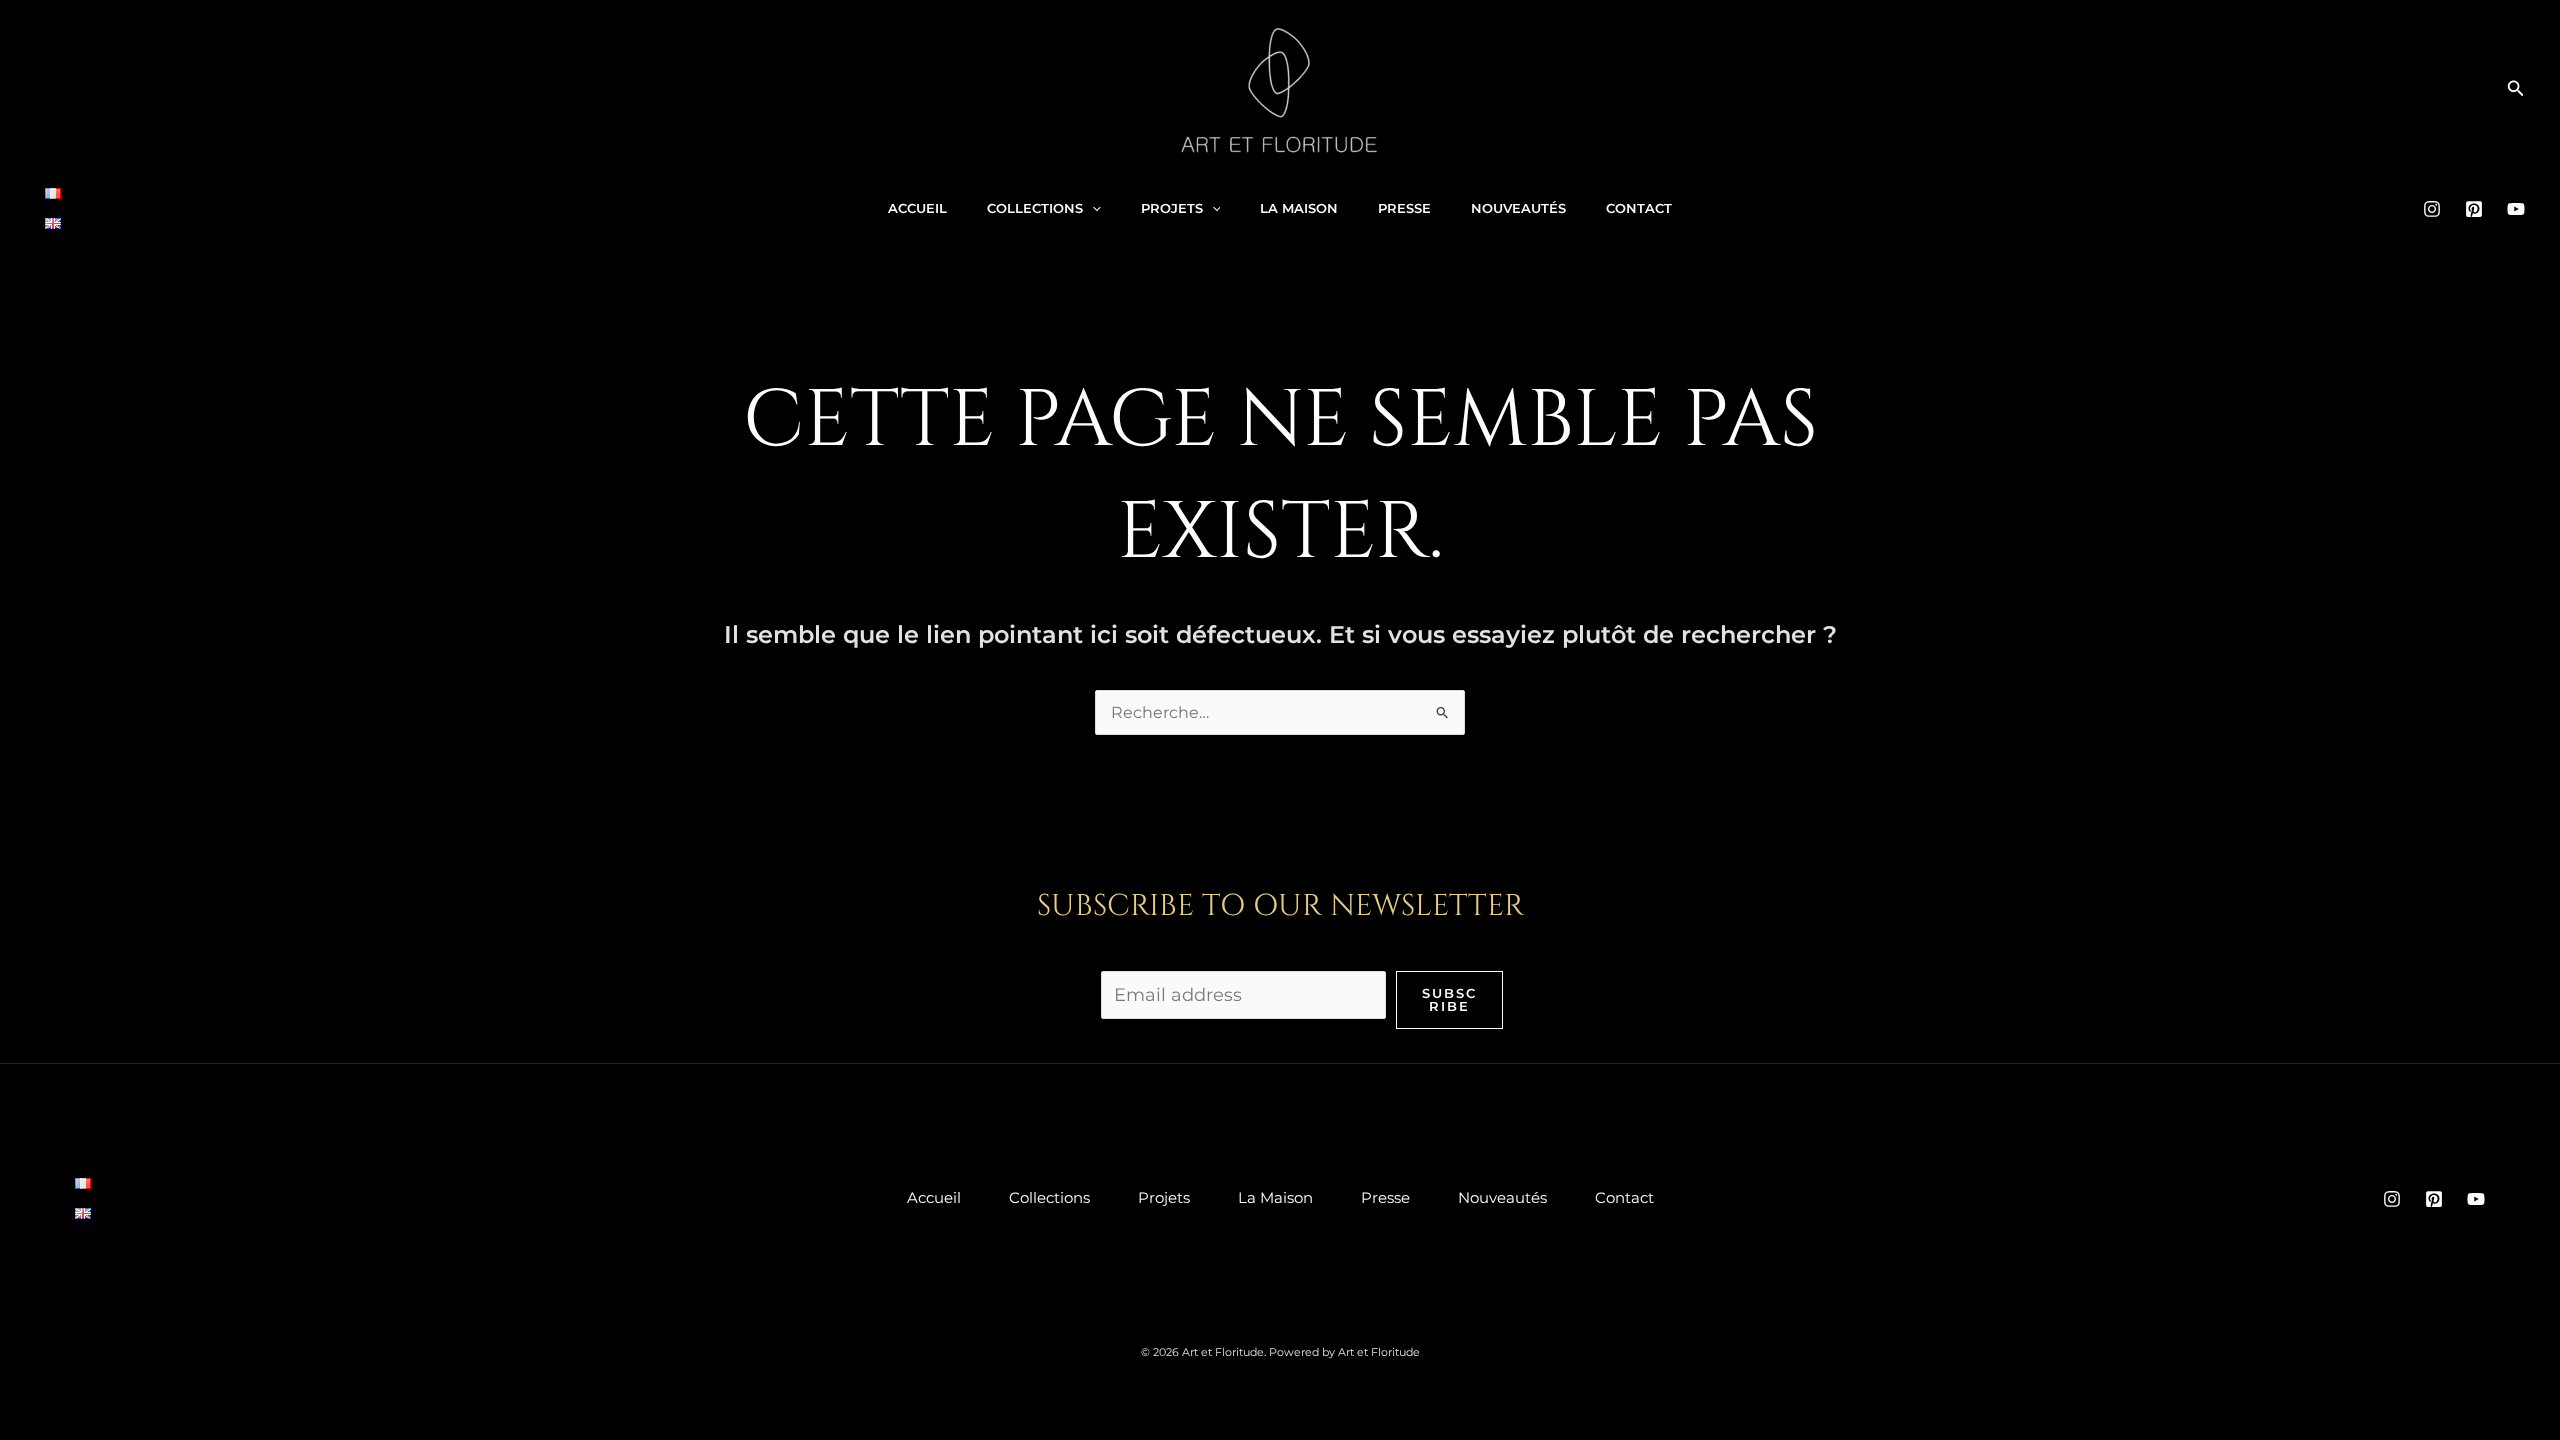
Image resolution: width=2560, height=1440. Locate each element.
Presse (1404, 208)
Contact (1639, 208)
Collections (1035, 208)
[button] (2516, 89)
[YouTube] (2516, 209)
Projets (1172, 208)
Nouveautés (1518, 208)
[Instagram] (2432, 209)
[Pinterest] (2474, 209)
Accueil (917, 208)
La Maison (1299, 208)
